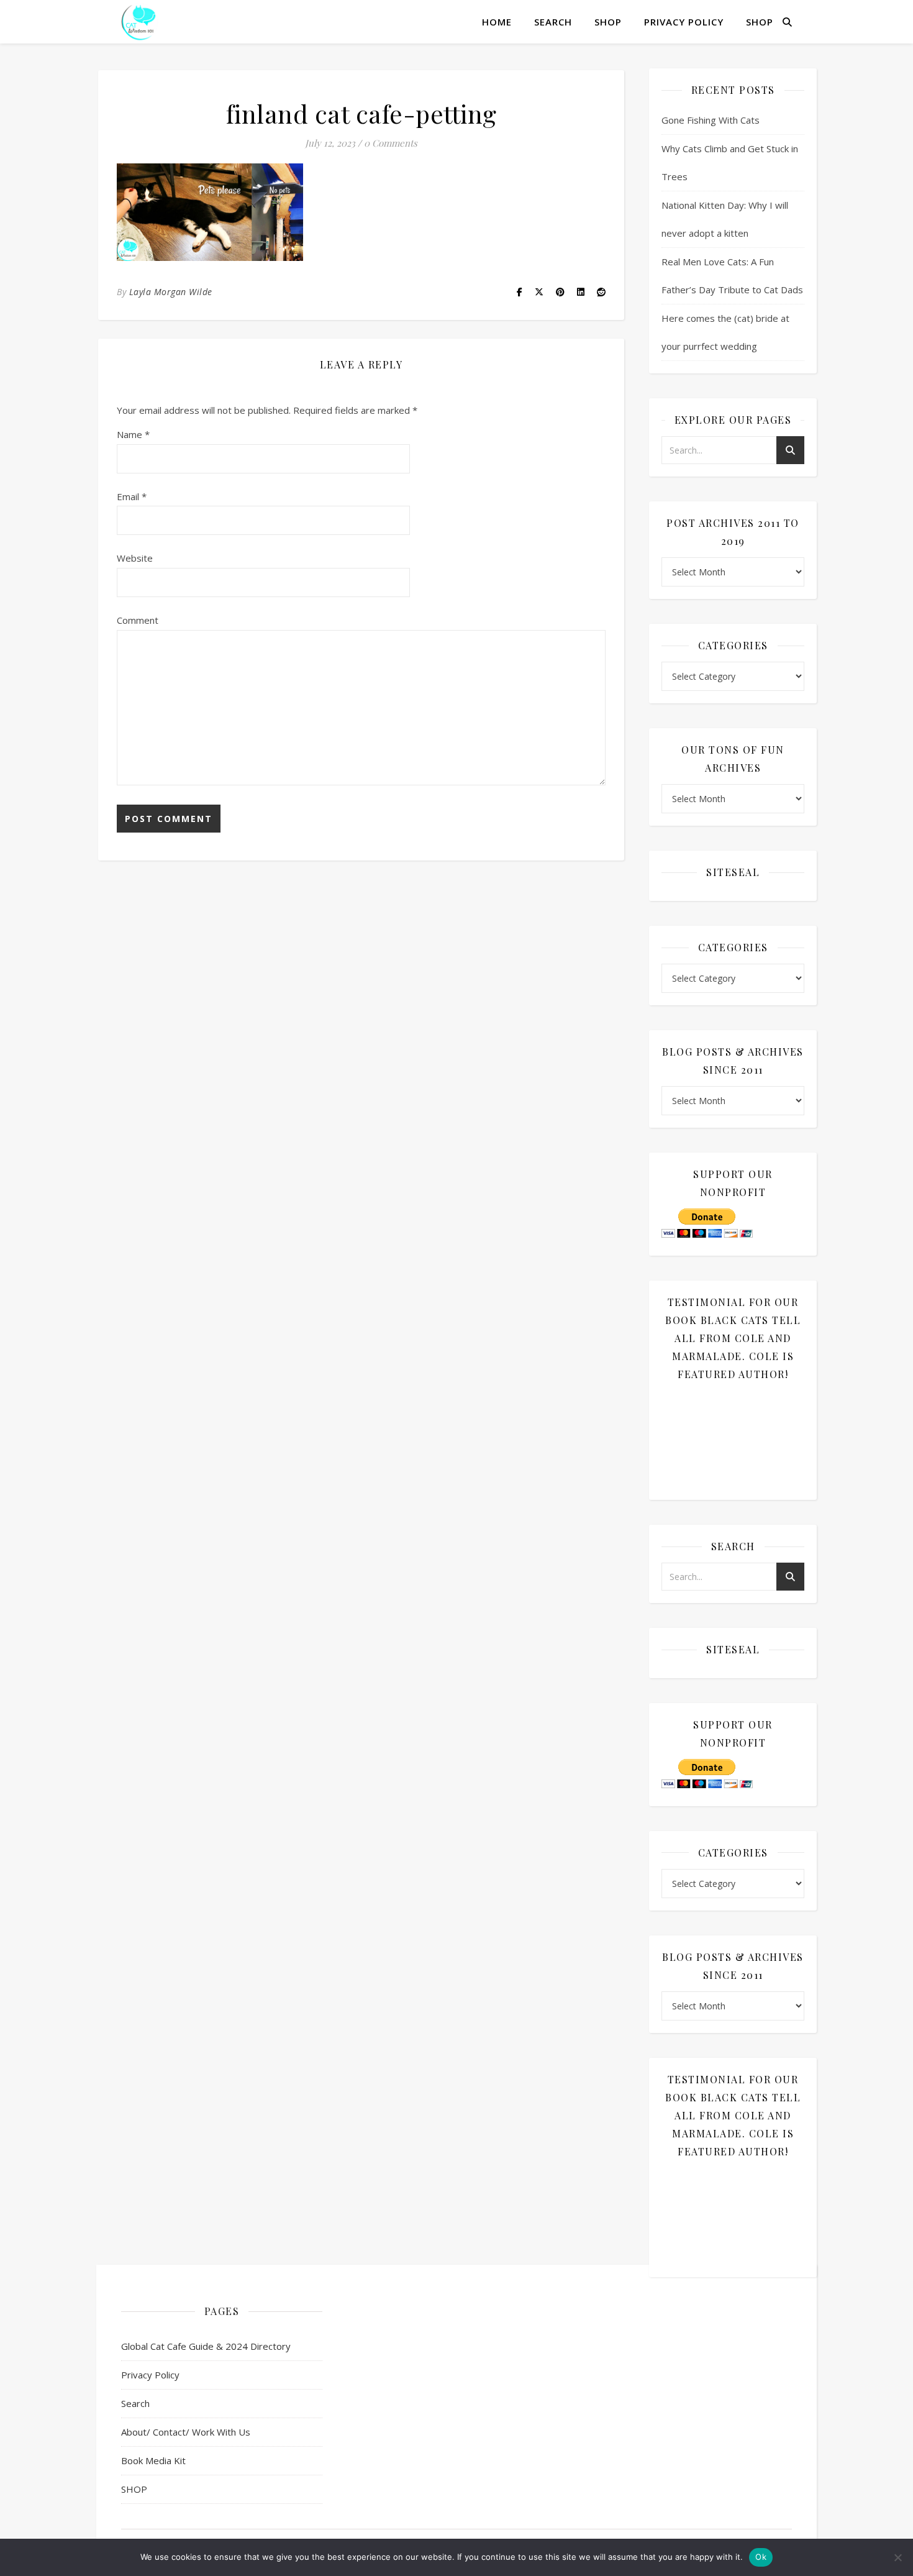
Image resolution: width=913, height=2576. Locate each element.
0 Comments (391, 143)
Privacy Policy (684, 22)
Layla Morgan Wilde (171, 292)
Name (133, 434)
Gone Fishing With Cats (711, 120)
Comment (138, 620)
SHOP (608, 22)
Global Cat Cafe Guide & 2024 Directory (206, 2346)
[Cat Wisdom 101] (140, 22)
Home (497, 22)
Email (132, 496)
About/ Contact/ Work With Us (186, 2432)
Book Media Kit (153, 2460)
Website (135, 558)
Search (553, 22)
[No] (897, 2557)
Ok (761, 2557)
